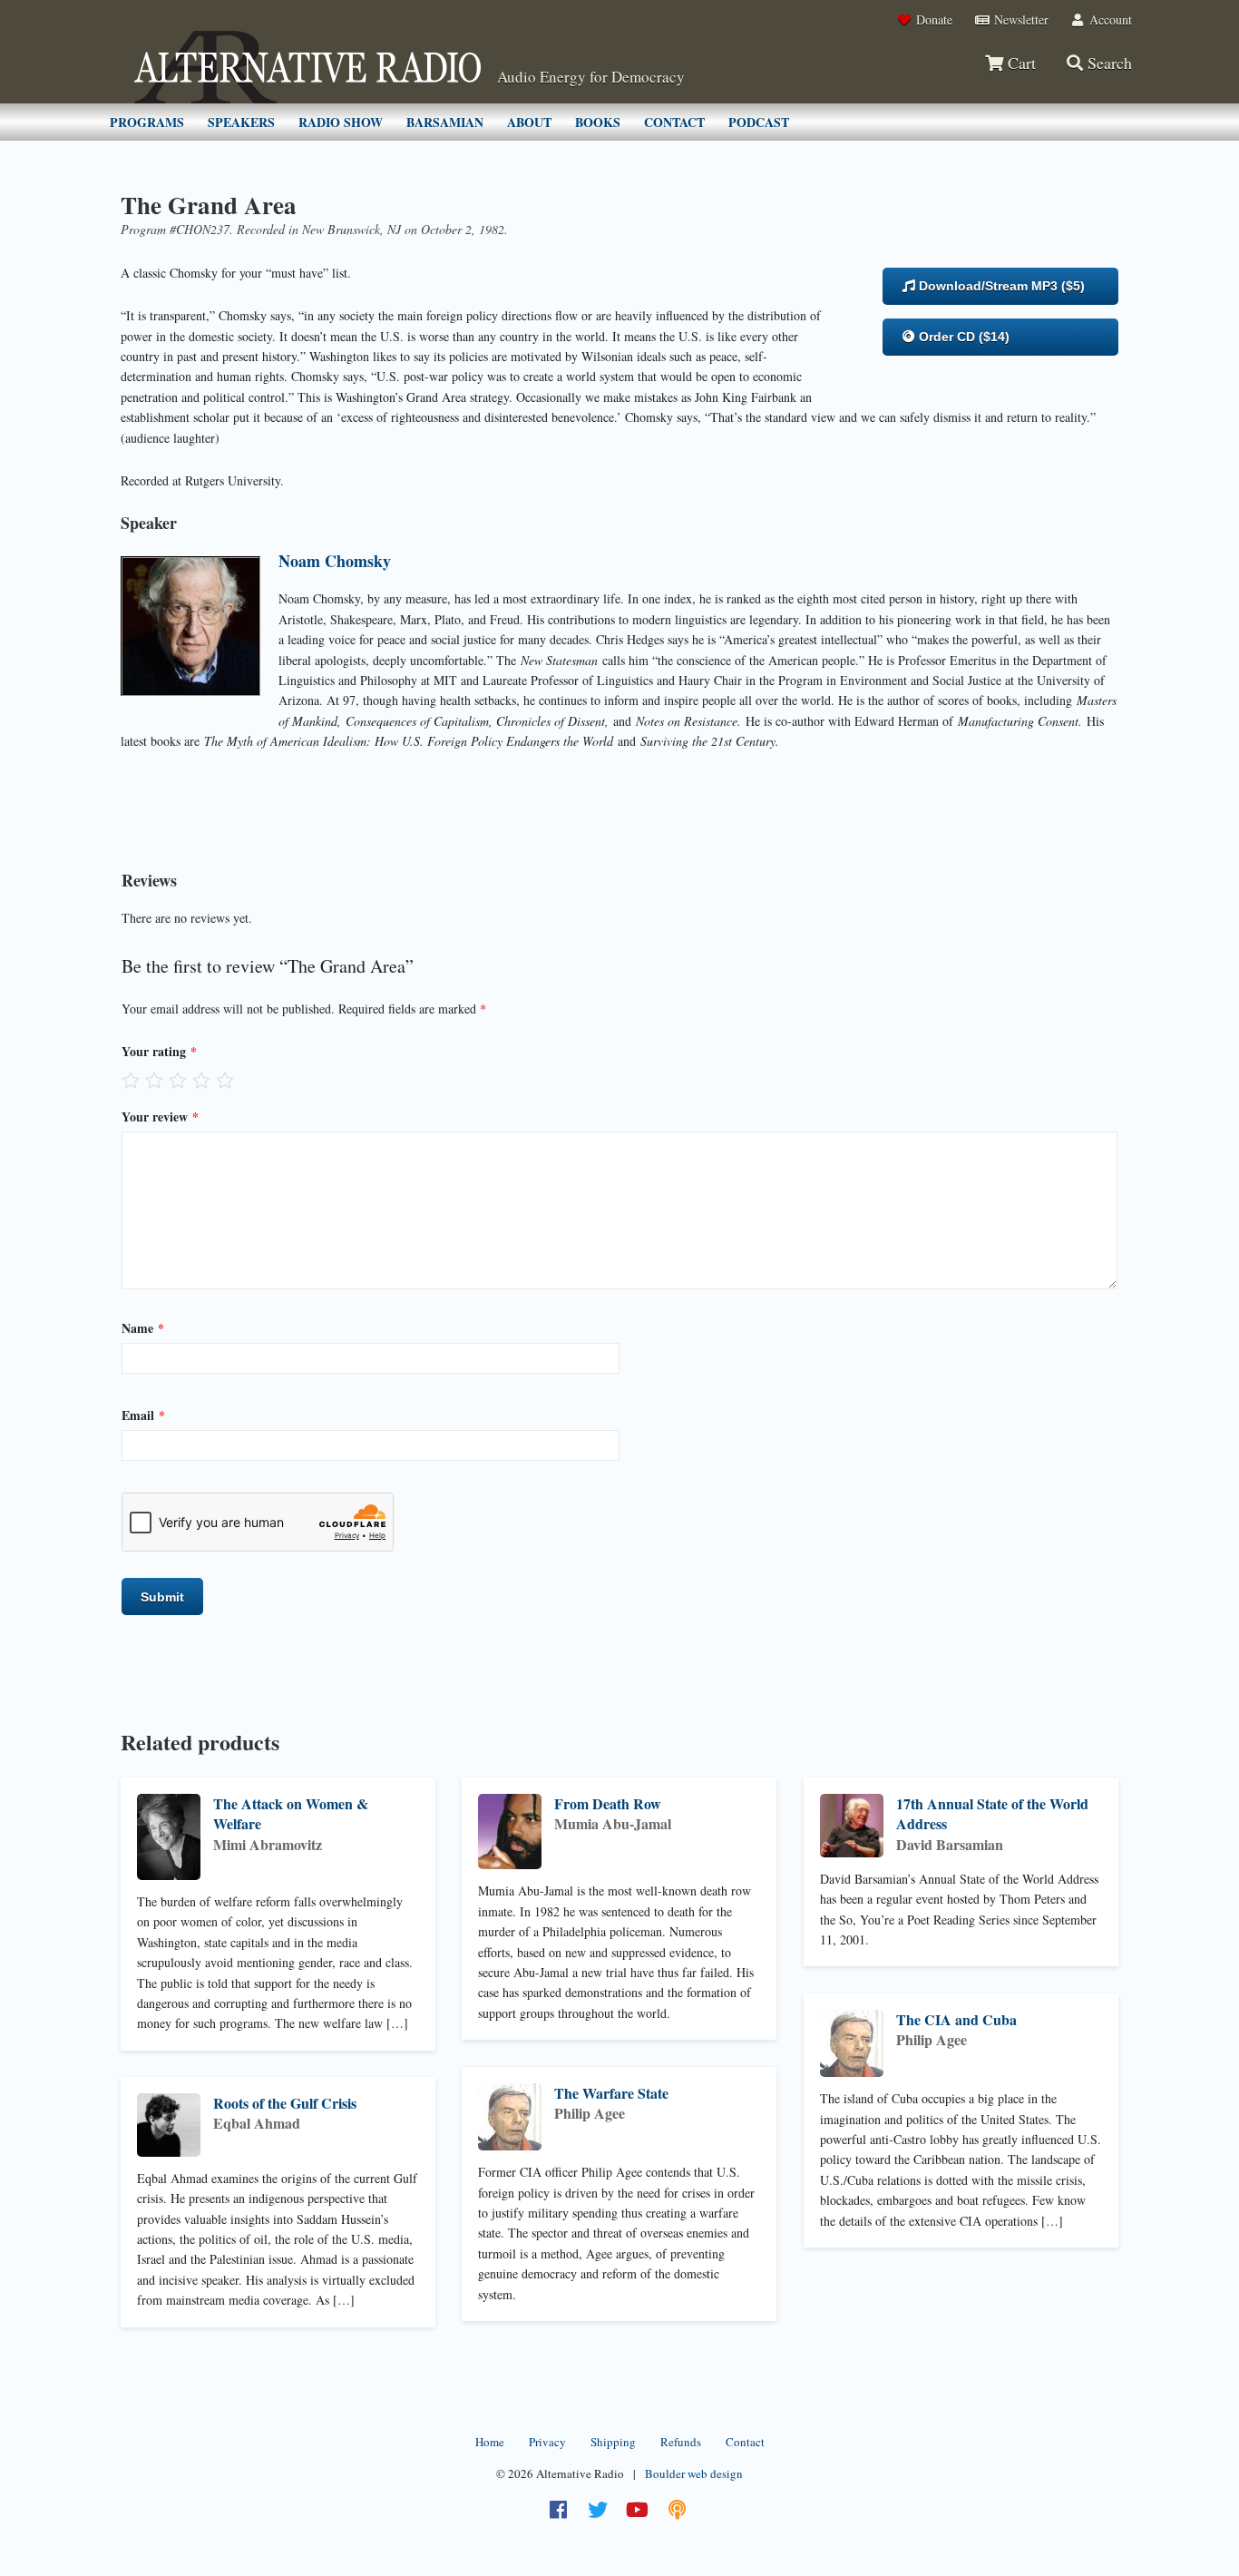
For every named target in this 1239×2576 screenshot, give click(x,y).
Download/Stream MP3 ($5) (1000, 286)
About (529, 122)
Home (490, 2442)
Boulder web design (694, 2473)
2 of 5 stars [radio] (154, 1080)
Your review (160, 1117)
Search (1107, 63)
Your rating (159, 1051)
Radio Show (341, 122)
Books (598, 122)
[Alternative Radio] (307, 67)
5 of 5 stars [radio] (225, 1080)
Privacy (547, 2442)
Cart (1019, 63)
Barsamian (445, 122)
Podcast (759, 122)
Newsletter (1019, 20)
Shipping (613, 2442)
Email (143, 1415)
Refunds (681, 2442)
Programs (147, 122)
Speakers (241, 122)
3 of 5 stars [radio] (178, 1080)
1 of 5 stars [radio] (131, 1080)
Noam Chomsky (335, 561)
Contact (674, 122)
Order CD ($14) (962, 337)
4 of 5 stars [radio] (201, 1080)
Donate (932, 20)
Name (143, 1328)
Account (1109, 20)
